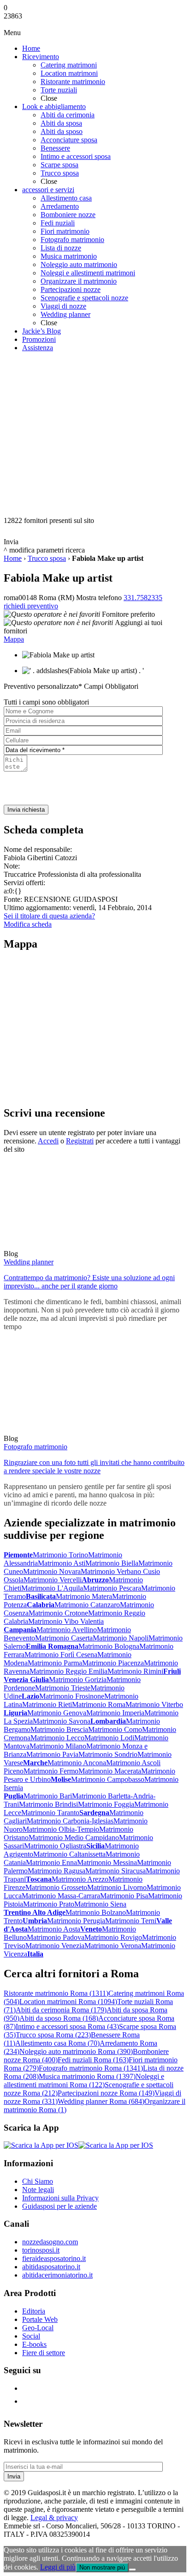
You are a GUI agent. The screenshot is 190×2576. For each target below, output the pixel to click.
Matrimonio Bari (48, 1796)
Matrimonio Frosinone (72, 1696)
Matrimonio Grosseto (56, 1887)
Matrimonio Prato (49, 1904)
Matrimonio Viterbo (154, 1704)
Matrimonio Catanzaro (87, 1605)
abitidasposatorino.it (51, 2267)
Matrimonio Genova (57, 1713)
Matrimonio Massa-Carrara (61, 1896)
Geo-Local (38, 2328)
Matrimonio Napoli (121, 1638)
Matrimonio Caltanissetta (69, 1854)
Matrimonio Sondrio (108, 1754)
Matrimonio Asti (62, 1563)
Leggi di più (58, 2567)
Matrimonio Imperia (115, 1713)
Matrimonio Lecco (57, 1738)
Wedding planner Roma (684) (101, 2101)
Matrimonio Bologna (109, 1646)
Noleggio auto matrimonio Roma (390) (76, 2051)
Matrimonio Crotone (58, 1613)
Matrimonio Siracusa (116, 1871)
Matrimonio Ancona (77, 1763)
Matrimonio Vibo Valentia (66, 1621)
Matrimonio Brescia (59, 1729)
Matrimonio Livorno (117, 1887)
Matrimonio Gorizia (78, 1680)
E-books (34, 2344)
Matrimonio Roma (99, 1704)
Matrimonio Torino (60, 1555)
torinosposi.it (41, 2250)
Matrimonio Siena (100, 1904)
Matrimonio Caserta (64, 1638)
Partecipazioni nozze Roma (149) (106, 2093)
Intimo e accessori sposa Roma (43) (67, 2026)
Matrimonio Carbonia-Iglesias (70, 1821)
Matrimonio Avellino (67, 1630)
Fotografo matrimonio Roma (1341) (91, 2068)
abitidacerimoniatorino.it (57, 2275)
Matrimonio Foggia (106, 1804)
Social (31, 2336)
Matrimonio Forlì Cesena (61, 1655)
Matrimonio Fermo (51, 1771)
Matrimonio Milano (58, 1746)
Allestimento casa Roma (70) (57, 2043)
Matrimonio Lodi (109, 1738)
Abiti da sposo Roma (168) (59, 2018)
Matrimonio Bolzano (96, 1912)
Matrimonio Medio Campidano (74, 1838)
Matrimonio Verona (113, 1946)
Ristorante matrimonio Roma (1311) (56, 1993)
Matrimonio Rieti (47, 1704)
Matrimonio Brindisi (48, 1804)
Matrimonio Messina (107, 1862)
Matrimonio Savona (62, 1721)
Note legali (38, 2190)
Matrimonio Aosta (54, 1929)
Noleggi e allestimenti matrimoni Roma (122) (84, 2081)
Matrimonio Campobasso (108, 1779)
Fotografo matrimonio (36, 1447)
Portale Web (40, 2319)
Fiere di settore (44, 2353)
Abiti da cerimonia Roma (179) (61, 2010)
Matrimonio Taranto (50, 1813)
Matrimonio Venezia (55, 1946)
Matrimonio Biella (112, 1563)
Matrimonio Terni (131, 1921)
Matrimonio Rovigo (113, 1937)
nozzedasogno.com (50, 2242)
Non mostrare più (102, 2567)
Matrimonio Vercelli (53, 1580)
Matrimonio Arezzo (80, 1879)
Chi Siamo (38, 2181)
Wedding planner (29, 1262)
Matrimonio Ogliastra (55, 1846)
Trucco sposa (47, 558)
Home (13, 558)
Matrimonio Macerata (110, 1771)
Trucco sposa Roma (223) (53, 2035)
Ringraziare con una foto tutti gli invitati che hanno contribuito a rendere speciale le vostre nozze (94, 1467)
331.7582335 (143, 598)
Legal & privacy (54, 2518)
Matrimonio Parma (55, 1663)
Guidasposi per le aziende (59, 2206)
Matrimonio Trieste (63, 1688)
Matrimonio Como (115, 1729)
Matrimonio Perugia (76, 1921)
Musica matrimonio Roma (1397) (87, 2076)
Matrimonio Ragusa (56, 1871)
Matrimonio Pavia (52, 1754)
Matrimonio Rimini (135, 1671)
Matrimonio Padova (56, 1937)
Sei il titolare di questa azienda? (49, 916)
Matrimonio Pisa (124, 1896)
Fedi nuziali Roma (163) (93, 2060)
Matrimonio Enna (51, 1862)
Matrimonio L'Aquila (52, 1588)
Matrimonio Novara (52, 1571)
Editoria (34, 2311)
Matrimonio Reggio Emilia (68, 1671)
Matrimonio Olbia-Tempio (61, 1829)
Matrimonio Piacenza (113, 1663)
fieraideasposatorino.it (54, 2258)
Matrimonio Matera (84, 1596)
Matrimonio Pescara (112, 1588)
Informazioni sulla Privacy (60, 2198)
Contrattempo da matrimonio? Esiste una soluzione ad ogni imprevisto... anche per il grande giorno (89, 1282)
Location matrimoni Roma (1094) (68, 2002)
